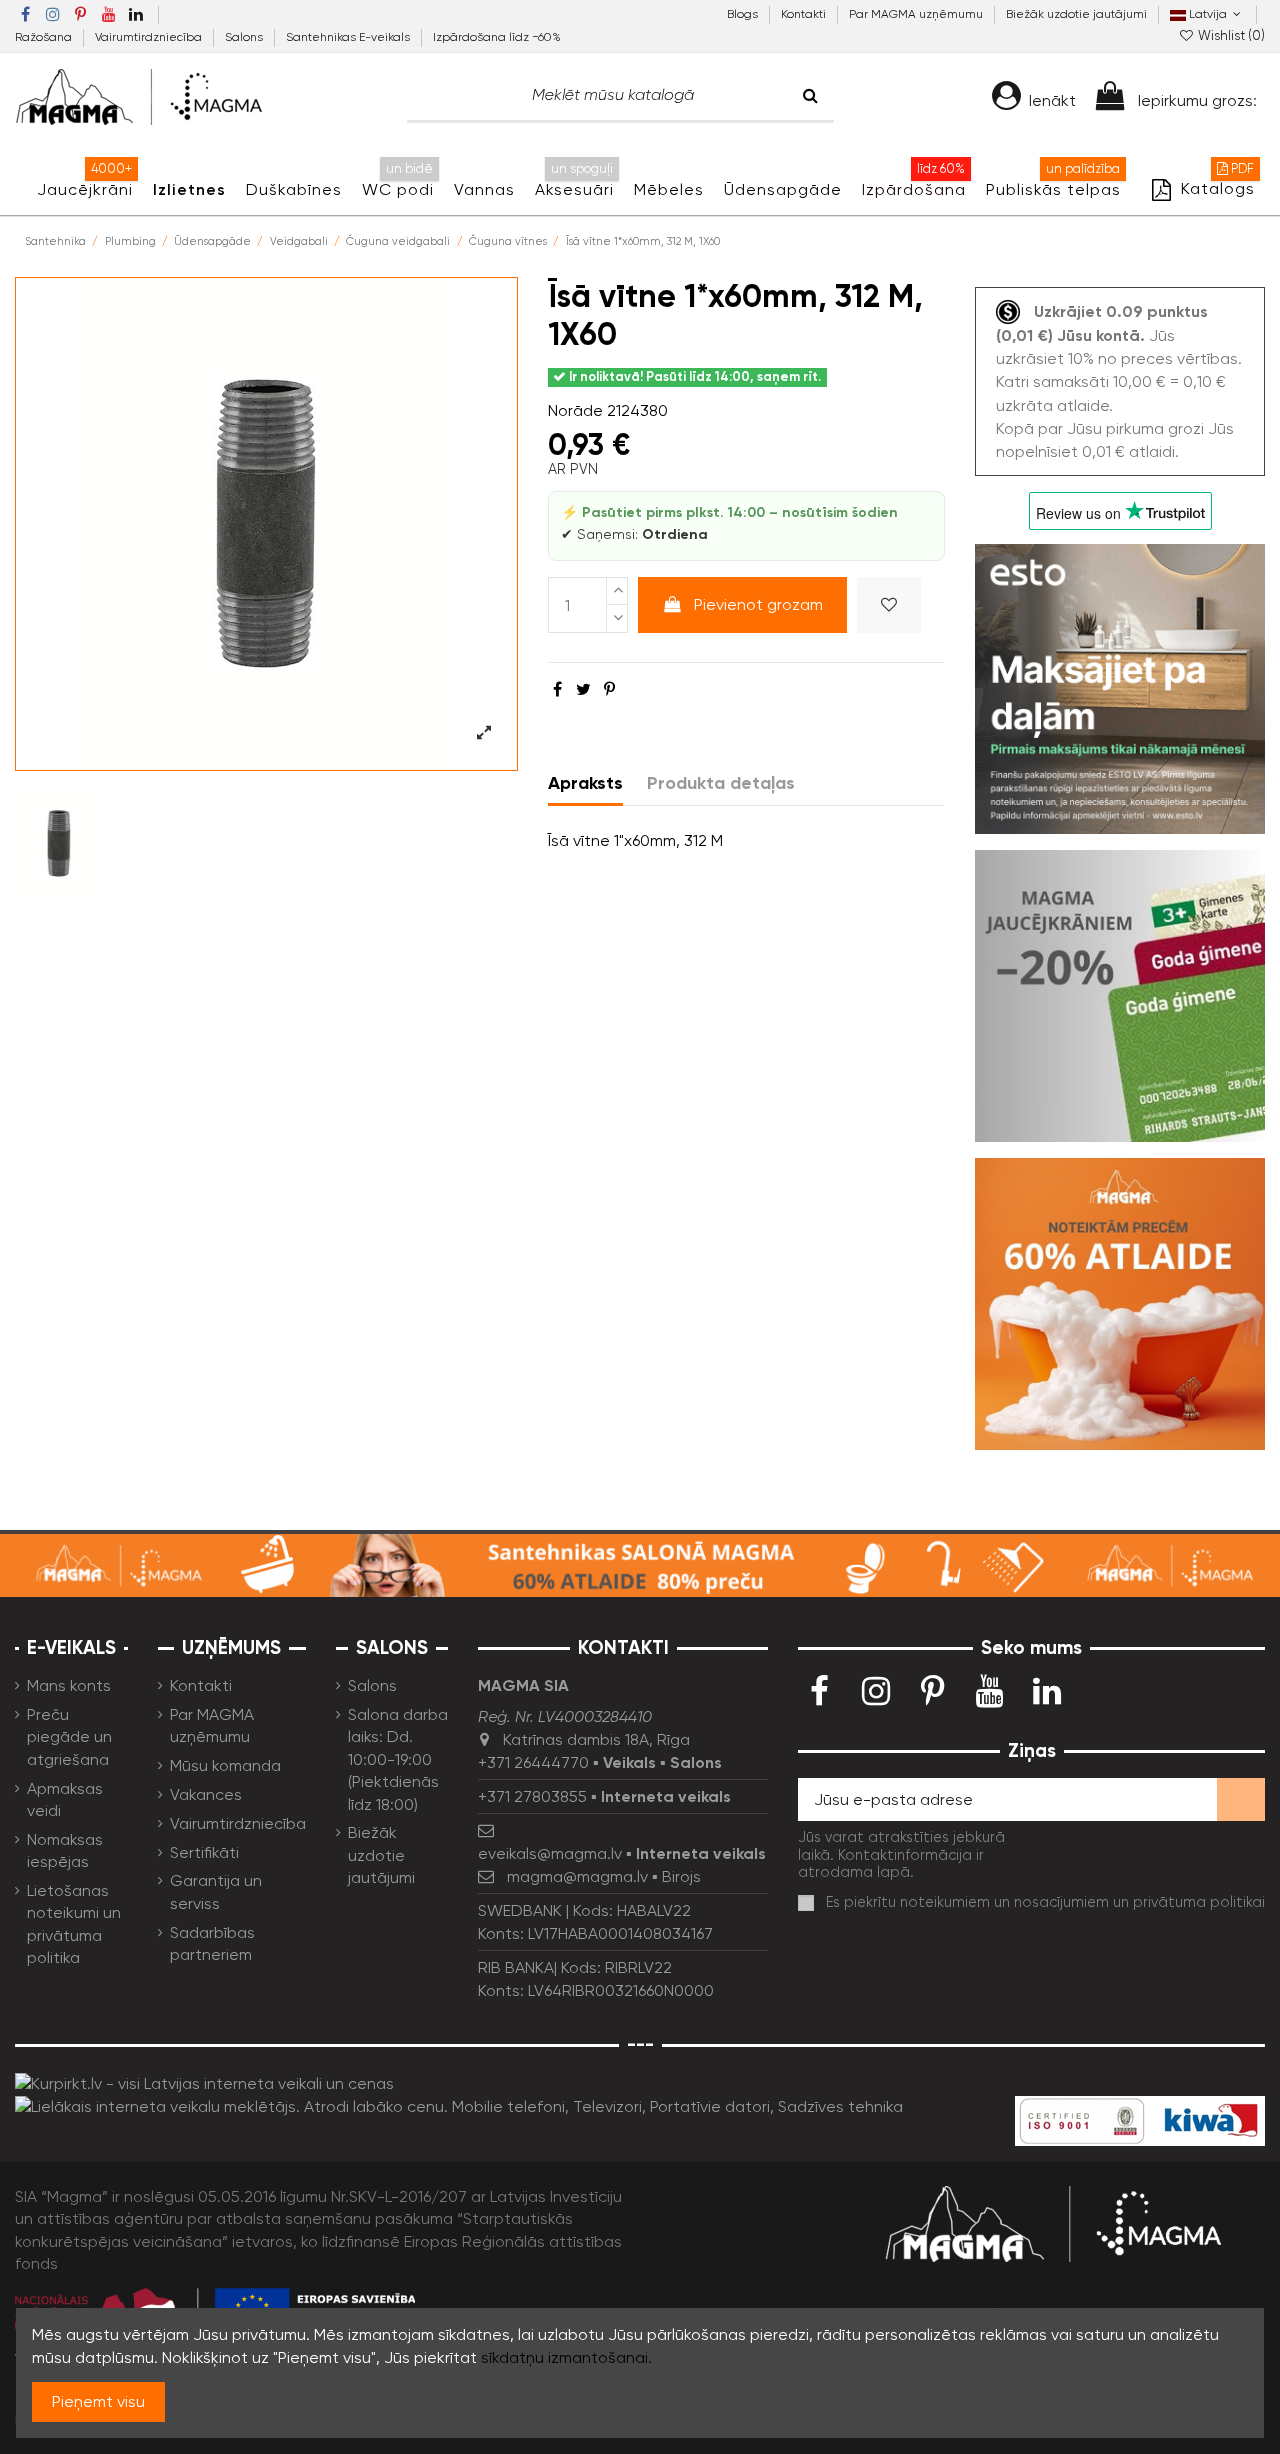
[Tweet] (583, 689)
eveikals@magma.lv (550, 1853)
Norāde (575, 410)
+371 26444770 (533, 1762)
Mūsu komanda (225, 1765)
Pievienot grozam (758, 604)
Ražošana (45, 37)
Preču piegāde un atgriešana (69, 1737)
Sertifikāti (204, 1852)
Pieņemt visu (98, 2401)
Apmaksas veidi (65, 1799)
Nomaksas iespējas (65, 1850)
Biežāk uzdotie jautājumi (1076, 14)
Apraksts (585, 783)
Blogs (744, 14)
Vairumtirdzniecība (150, 37)
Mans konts (69, 1685)
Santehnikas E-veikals (349, 37)
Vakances (206, 1794)
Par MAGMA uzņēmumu (917, 14)
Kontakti (805, 14)
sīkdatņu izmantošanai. (566, 2357)
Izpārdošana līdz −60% (497, 37)
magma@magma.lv (577, 1876)
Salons (245, 37)
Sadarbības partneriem (212, 1943)
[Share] (557, 689)
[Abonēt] (1241, 1799)
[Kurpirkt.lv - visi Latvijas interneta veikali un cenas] (204, 2082)
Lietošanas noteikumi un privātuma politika (74, 1924)
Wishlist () (1230, 35)
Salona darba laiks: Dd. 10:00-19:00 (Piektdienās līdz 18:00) (398, 1759)
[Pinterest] (609, 689)
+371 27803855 (532, 1796)
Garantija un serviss (216, 1891)
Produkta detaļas (721, 783)
